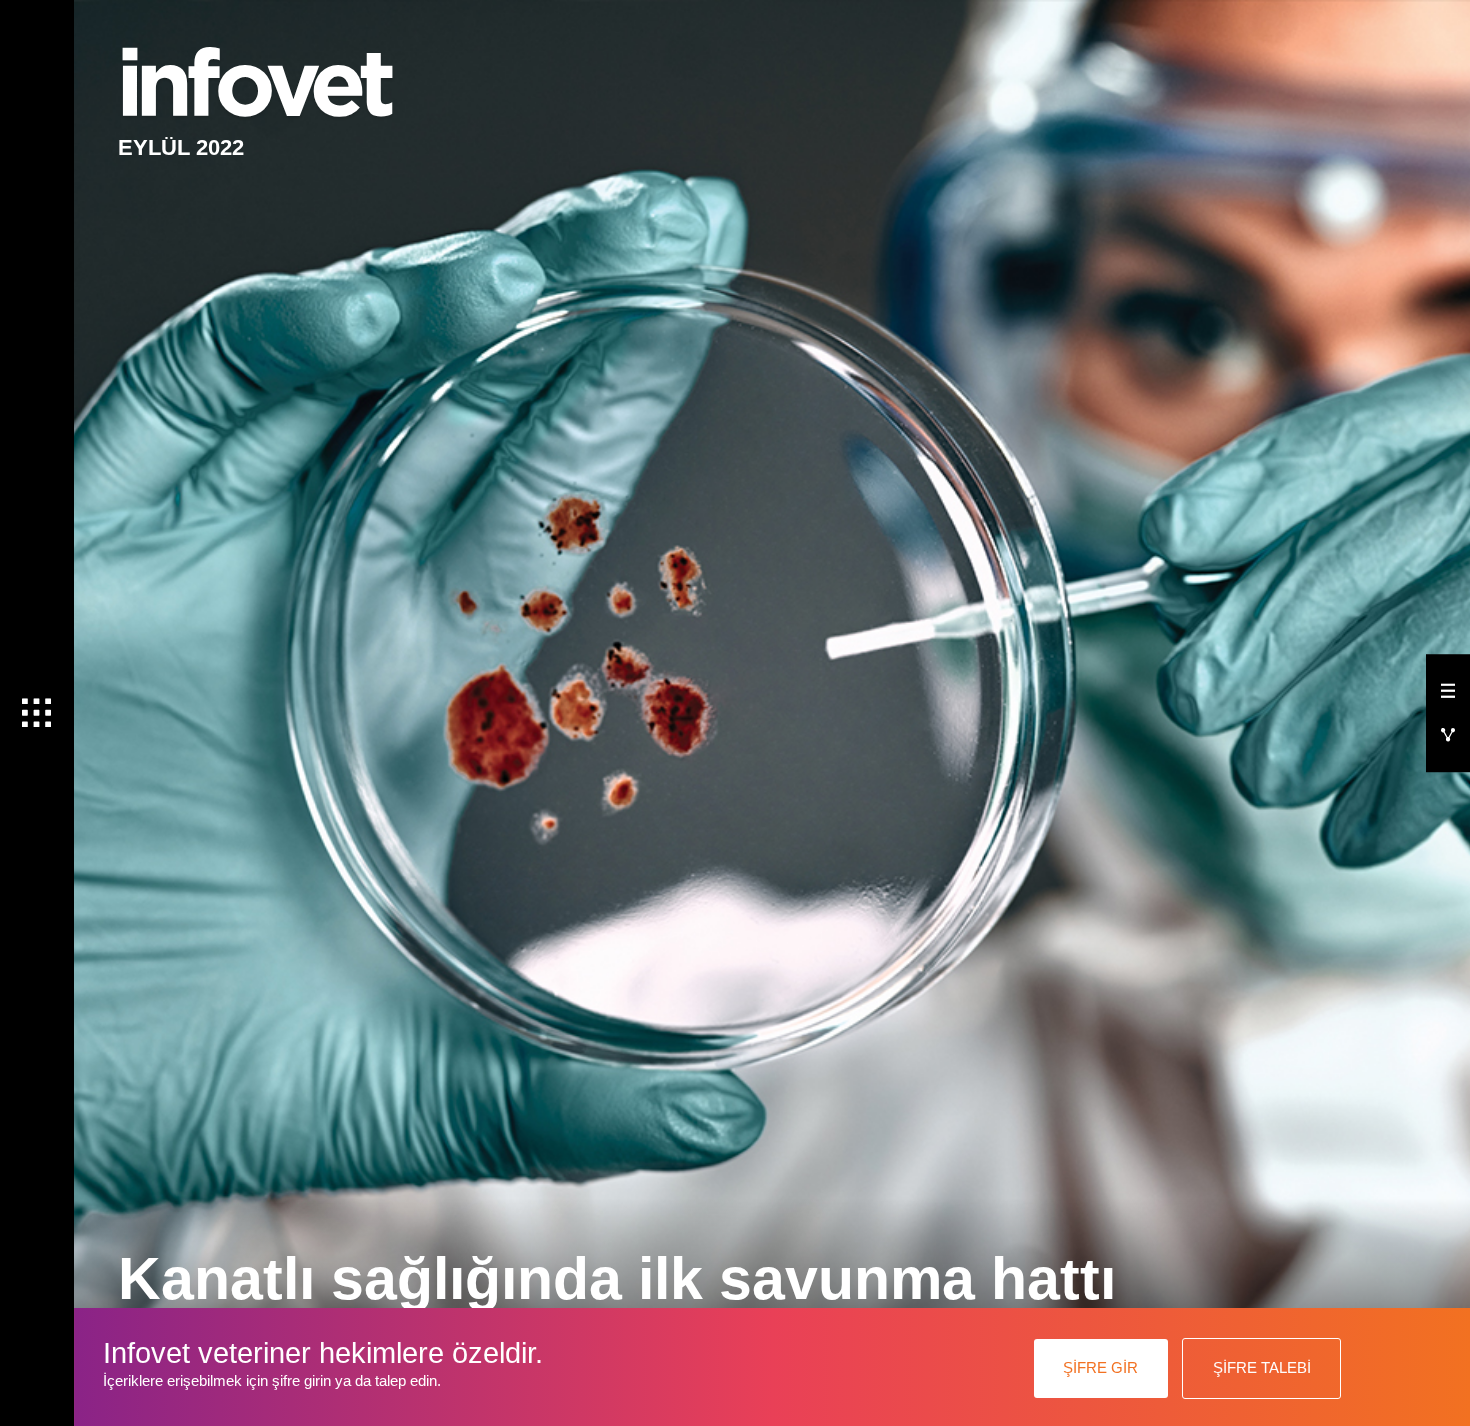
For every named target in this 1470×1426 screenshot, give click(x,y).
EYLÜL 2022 (181, 147)
